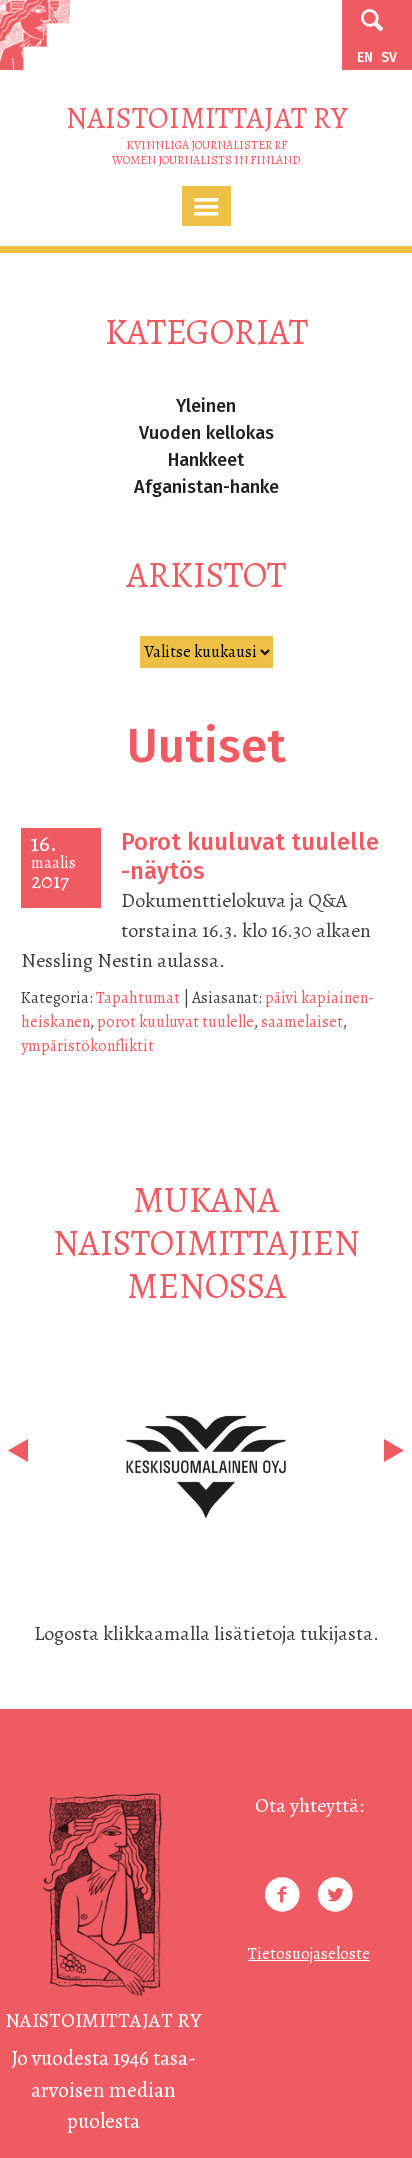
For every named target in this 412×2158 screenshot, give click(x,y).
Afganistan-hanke (206, 487)
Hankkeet (206, 460)
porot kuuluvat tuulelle (175, 1022)
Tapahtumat (138, 998)
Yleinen (206, 406)
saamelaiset (302, 1022)
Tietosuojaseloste (309, 1954)
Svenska (389, 57)
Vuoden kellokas (206, 433)
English (365, 57)
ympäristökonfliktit (87, 1046)
